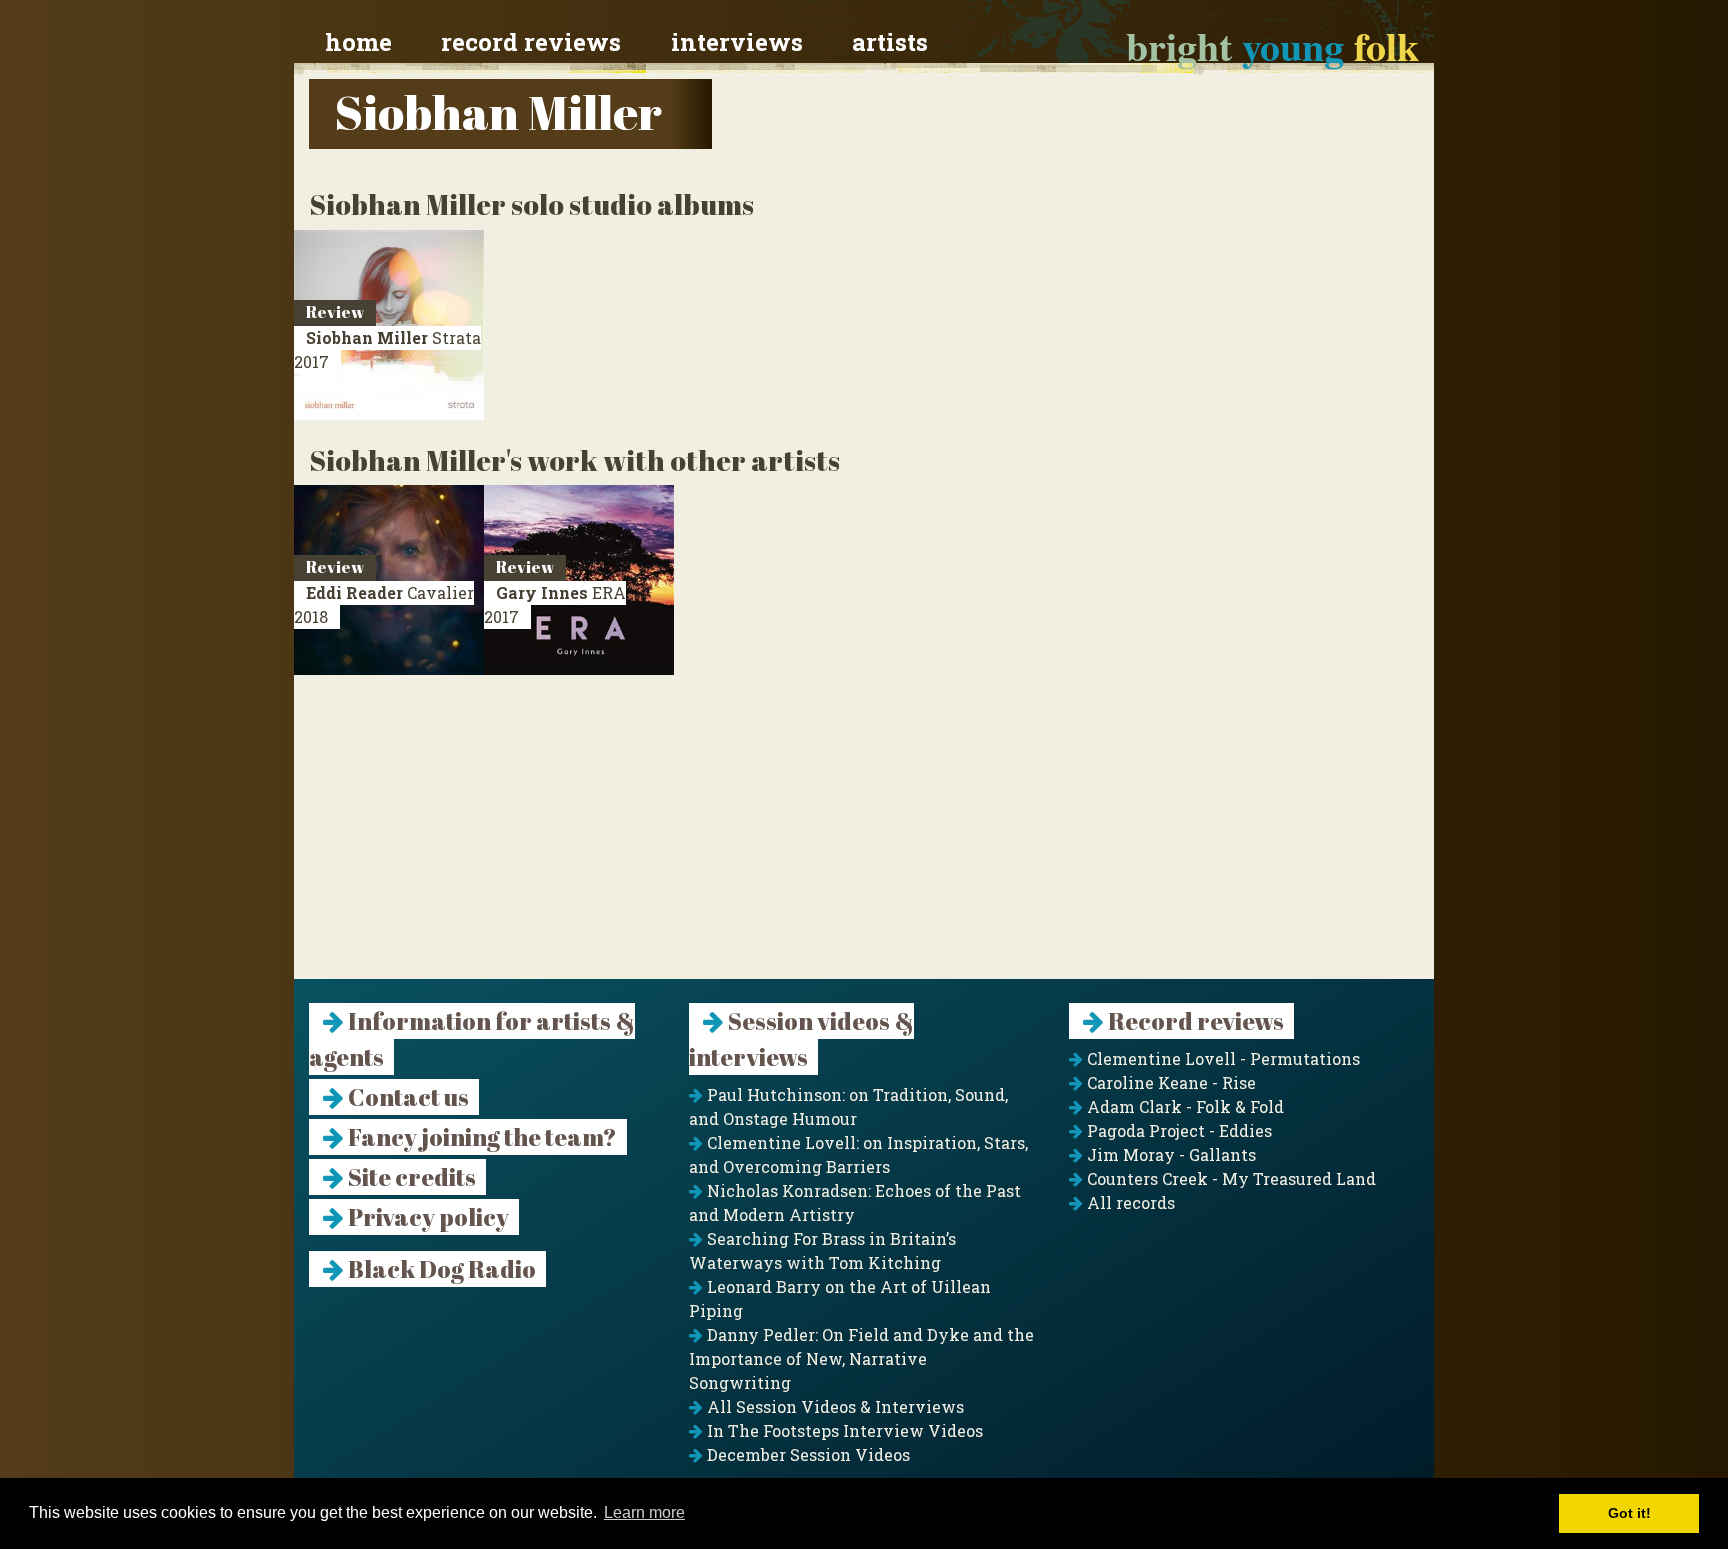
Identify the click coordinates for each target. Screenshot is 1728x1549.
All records (1129, 1202)
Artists (890, 42)
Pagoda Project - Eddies (1177, 1130)
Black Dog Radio (440, 1269)
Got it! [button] (1629, 1513)
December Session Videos (806, 1454)
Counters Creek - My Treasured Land (1229, 1178)
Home (358, 42)
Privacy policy (426, 1217)
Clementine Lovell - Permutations (1221, 1058)
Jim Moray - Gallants (1169, 1154)
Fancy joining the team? (480, 1137)
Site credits (410, 1177)
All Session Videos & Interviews (833, 1406)
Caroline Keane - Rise (1169, 1082)
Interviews (737, 42)
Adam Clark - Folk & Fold (1183, 1106)
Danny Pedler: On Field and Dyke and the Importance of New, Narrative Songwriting (861, 1358)
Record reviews (531, 42)
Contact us (406, 1097)
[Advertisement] (864, 839)
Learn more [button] (644, 1512)
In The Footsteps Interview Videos (843, 1430)
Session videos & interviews (801, 1039)
